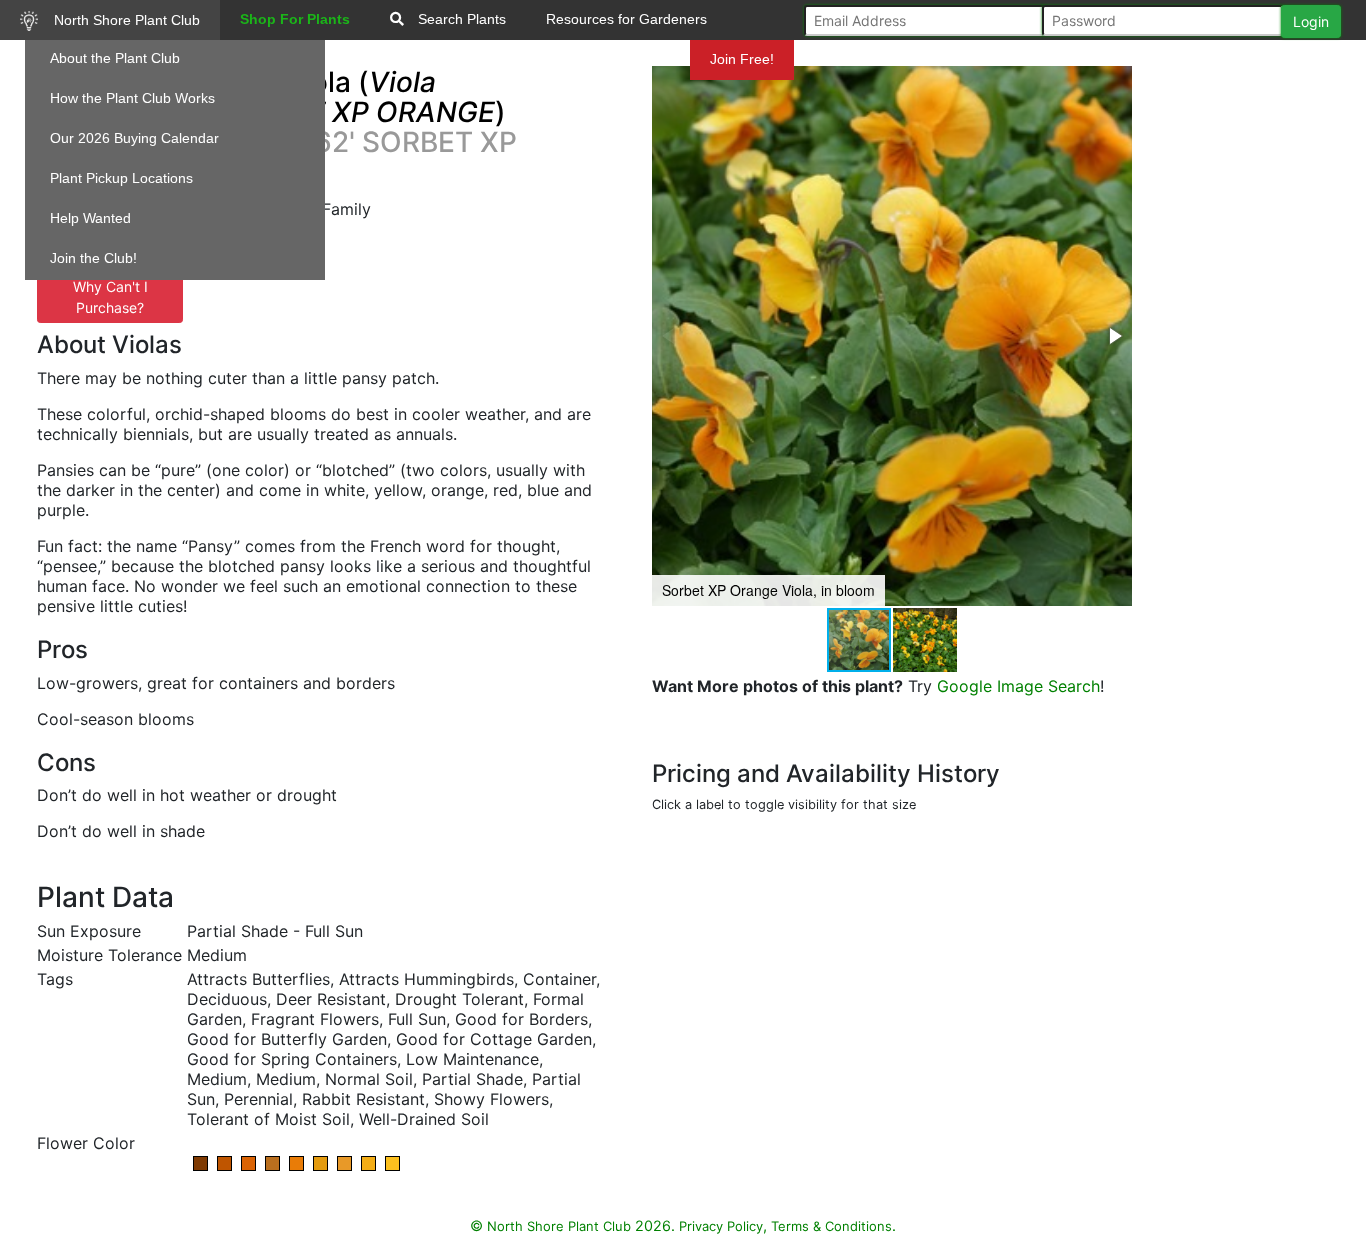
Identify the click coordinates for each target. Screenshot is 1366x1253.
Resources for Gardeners (626, 19)
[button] (1114, 336)
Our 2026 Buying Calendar (134, 138)
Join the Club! (93, 258)
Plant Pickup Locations (121, 178)
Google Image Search (1018, 686)
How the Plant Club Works (132, 98)
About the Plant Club (115, 58)
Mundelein (635, 59)
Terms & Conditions (831, 1226)
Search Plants (460, 19)
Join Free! (742, 59)
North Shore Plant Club (125, 20)
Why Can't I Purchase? (110, 297)
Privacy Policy (721, 1226)
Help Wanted (90, 218)
